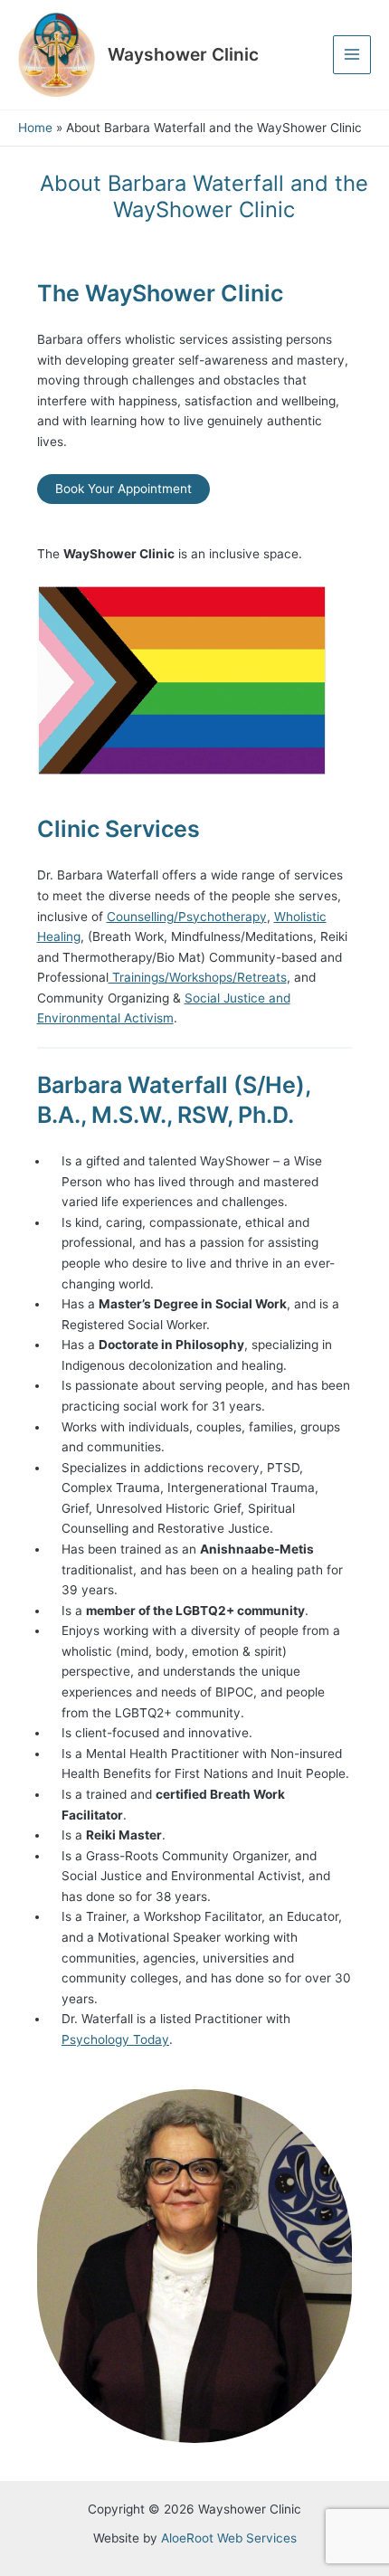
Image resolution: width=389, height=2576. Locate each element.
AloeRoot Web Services (229, 2538)
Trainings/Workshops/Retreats (198, 977)
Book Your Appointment (123, 489)
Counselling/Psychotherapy (187, 917)
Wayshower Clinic (183, 54)
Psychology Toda (112, 2039)
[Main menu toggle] (352, 55)
